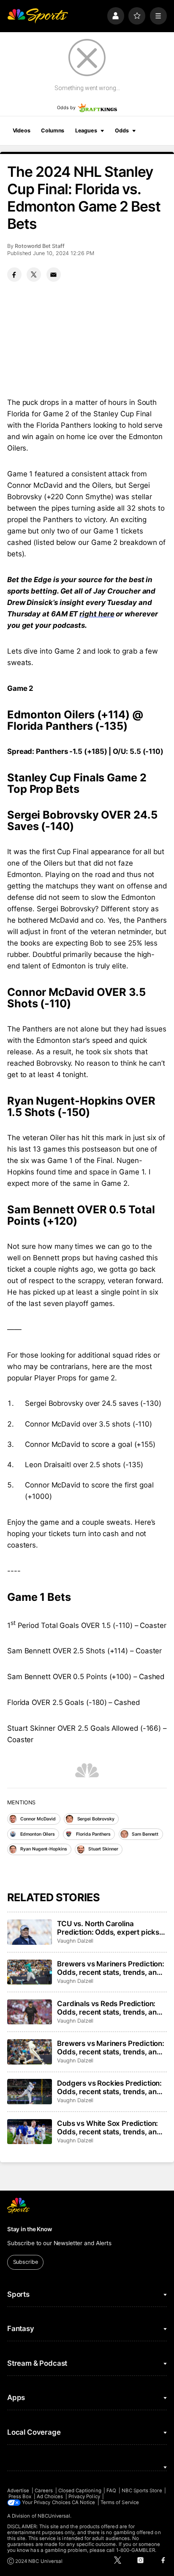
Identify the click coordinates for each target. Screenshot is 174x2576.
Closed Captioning (80, 2491)
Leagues (86, 131)
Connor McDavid (38, 1819)
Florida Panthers (93, 1834)
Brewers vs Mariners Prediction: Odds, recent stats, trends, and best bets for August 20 (111, 1968)
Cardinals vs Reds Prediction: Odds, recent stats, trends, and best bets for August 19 (109, 2008)
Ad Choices (50, 2496)
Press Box (20, 2496)
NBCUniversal (54, 2516)
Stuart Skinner (103, 1849)
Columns (53, 131)
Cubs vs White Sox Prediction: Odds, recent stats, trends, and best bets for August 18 (109, 2128)
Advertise (18, 2491)
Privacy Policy (84, 2496)
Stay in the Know (30, 2229)
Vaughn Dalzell (75, 1941)
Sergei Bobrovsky (96, 1819)
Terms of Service (120, 2502)
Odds (122, 131)
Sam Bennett (145, 1834)
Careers (44, 2491)
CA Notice (84, 2502)
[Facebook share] (14, 275)
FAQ (111, 2491)
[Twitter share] (34, 275)
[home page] (38, 16)
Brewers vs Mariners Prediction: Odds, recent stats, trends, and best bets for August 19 (111, 2048)
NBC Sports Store (142, 2491)
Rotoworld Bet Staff (40, 246)
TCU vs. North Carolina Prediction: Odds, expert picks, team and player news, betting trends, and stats (109, 1928)
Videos (22, 131)
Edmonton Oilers (37, 1834)
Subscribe (26, 2262)
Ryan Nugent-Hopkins (43, 1849)
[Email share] (54, 275)
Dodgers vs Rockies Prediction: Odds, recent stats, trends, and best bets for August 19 (109, 2087)
